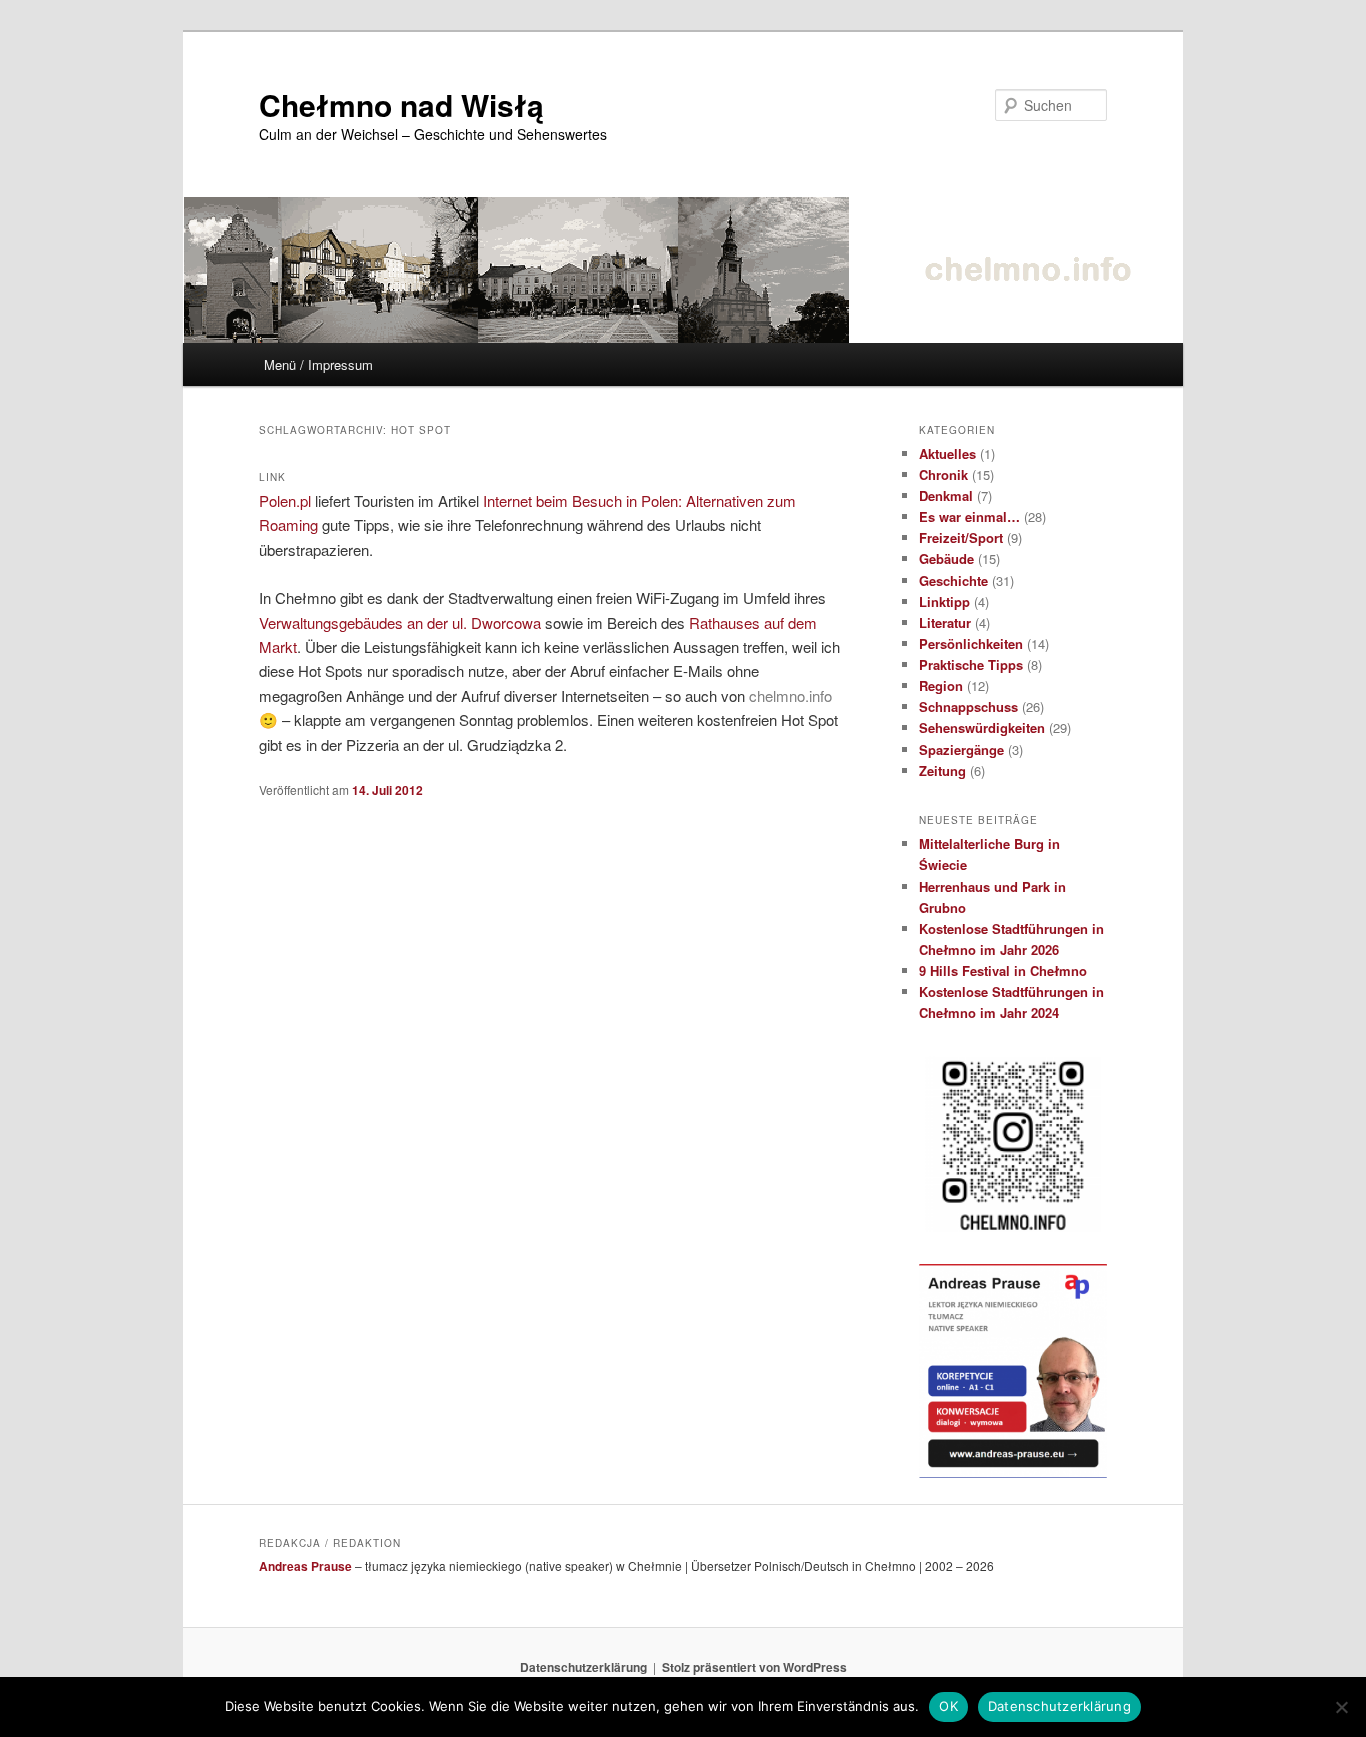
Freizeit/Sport (961, 537)
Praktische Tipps (971, 664)
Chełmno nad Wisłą (401, 104)
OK (948, 1706)
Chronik (943, 474)
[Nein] (1341, 1707)
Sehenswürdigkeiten (982, 727)
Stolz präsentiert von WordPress (754, 1667)
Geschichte (953, 580)
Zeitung (942, 770)
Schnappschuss (968, 706)
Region (941, 685)
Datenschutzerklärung (583, 1667)
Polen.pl (285, 500)
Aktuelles (947, 453)
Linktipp (944, 601)
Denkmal (946, 495)
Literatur (945, 622)
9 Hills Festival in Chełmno (1003, 970)
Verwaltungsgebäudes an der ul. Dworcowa (400, 622)
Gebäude (946, 558)
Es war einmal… (969, 516)
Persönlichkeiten (971, 643)
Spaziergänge (961, 749)
